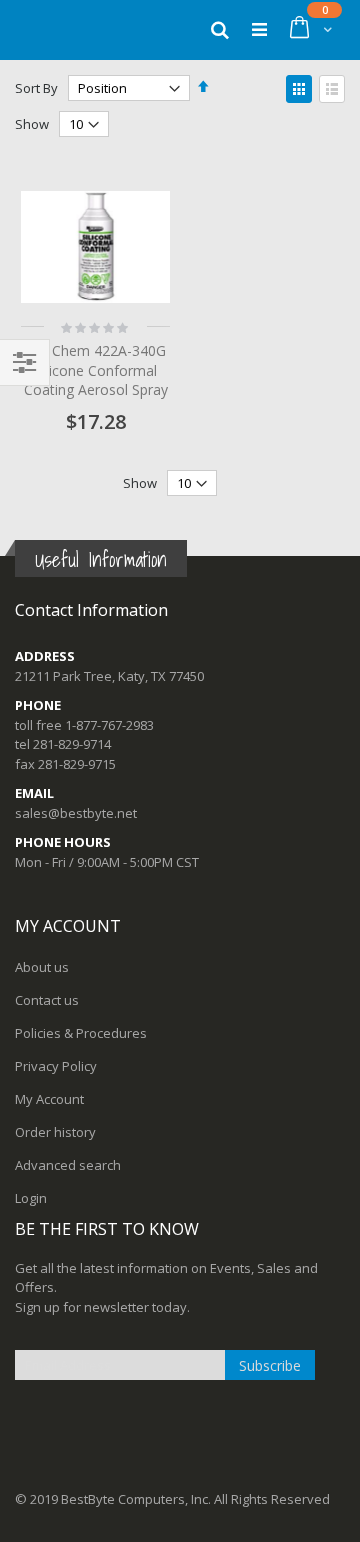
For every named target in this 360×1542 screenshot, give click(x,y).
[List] (332, 89)
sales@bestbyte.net (76, 813)
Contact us (47, 1000)
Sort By (36, 88)
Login (31, 1198)
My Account (49, 1099)
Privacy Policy (56, 1066)
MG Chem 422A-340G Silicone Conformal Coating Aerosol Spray (96, 370)
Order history (55, 1132)
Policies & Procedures (81, 1033)
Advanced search (68, 1165)
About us (42, 967)
